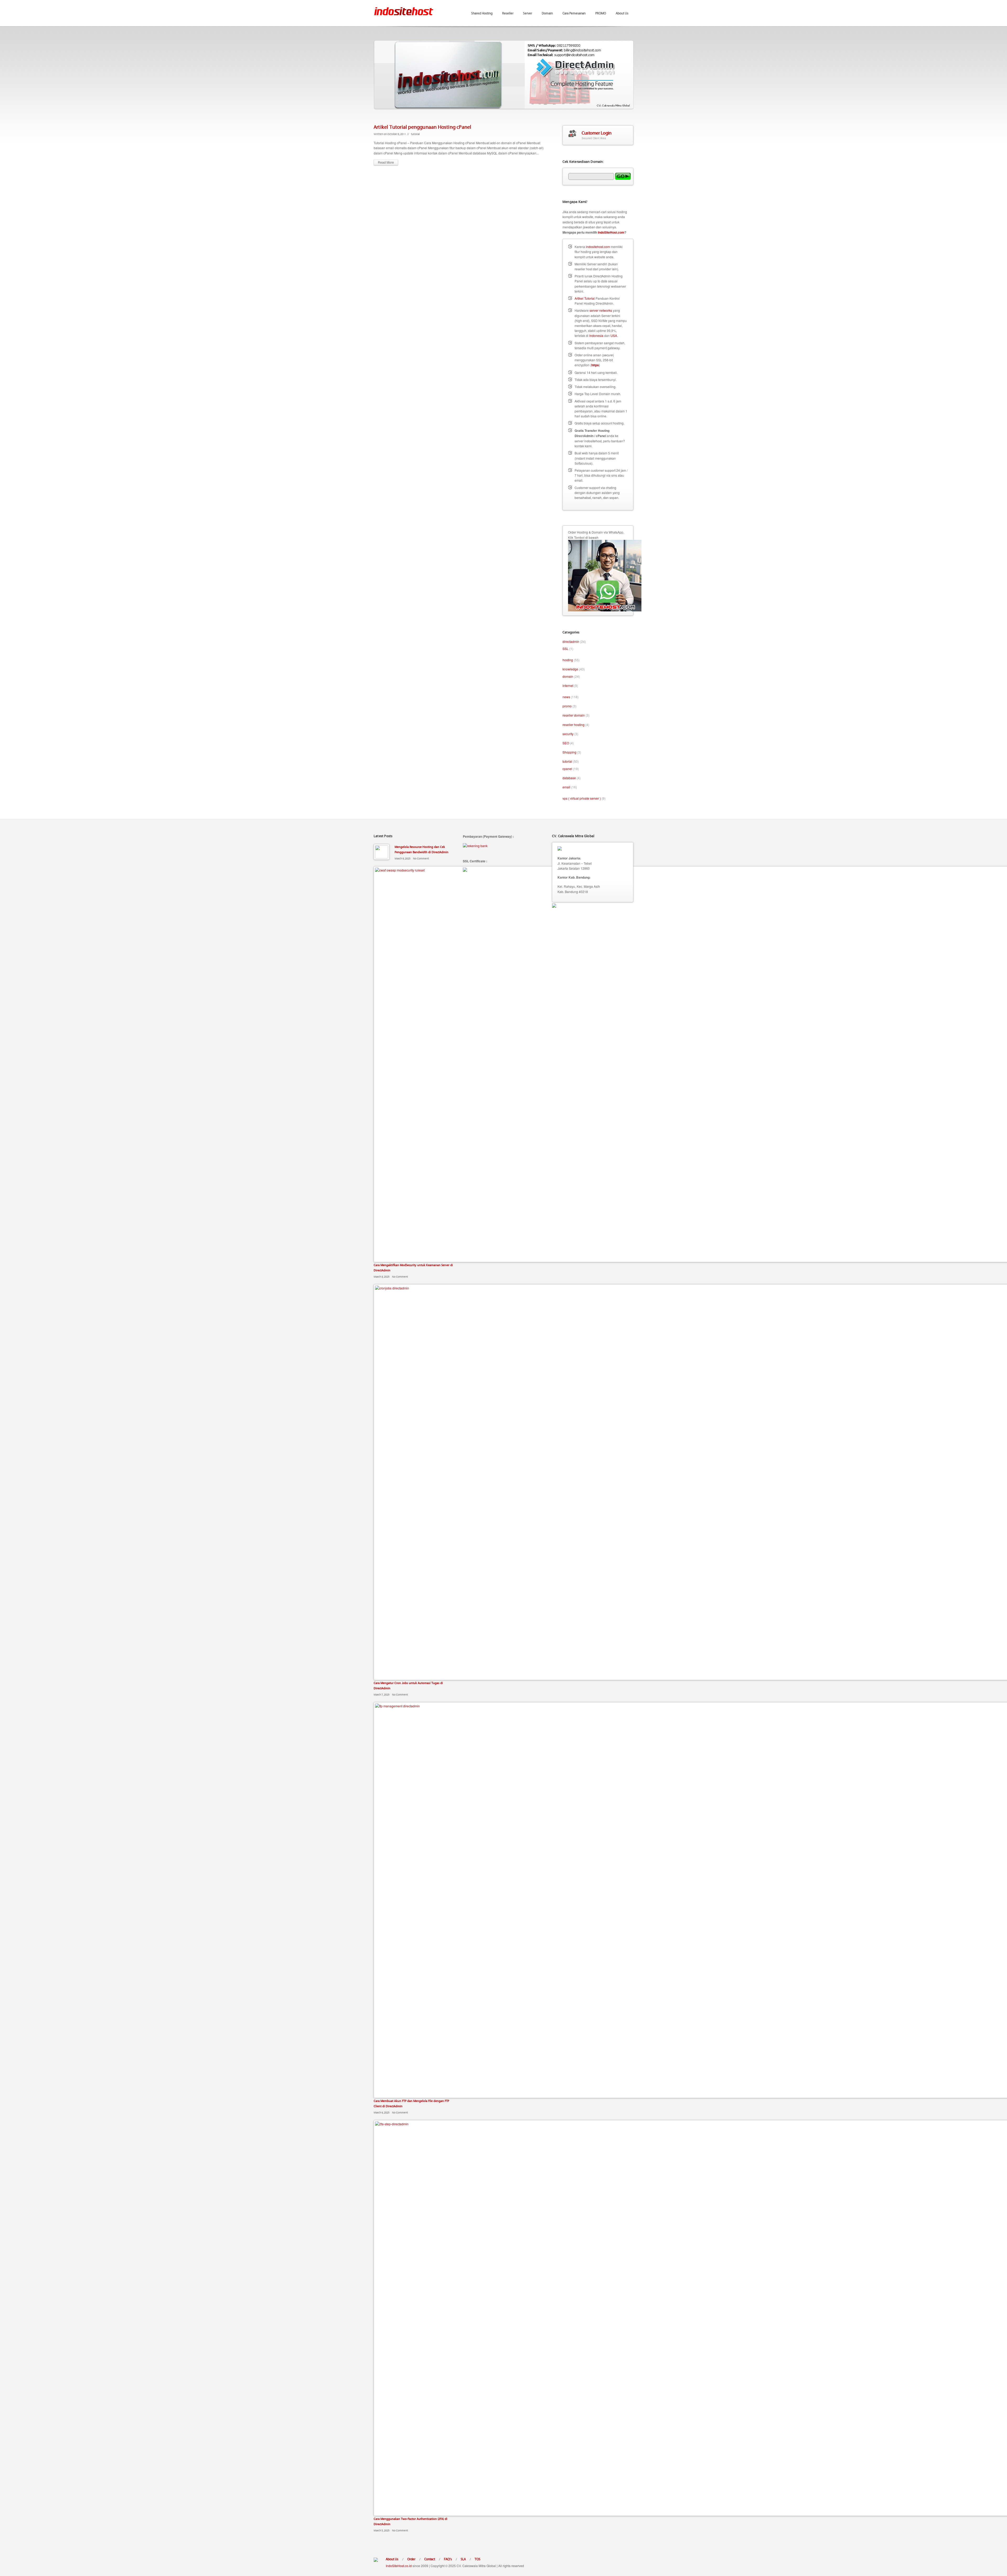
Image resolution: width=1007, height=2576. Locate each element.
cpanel (567, 769)
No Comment (421, 858)
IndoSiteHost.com (611, 232)
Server (528, 13)
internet (568, 685)
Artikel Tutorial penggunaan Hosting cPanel (422, 127)
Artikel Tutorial (585, 298)
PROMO (601, 13)
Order (411, 2559)
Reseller (508, 13)
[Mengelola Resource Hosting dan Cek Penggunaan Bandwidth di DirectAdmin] (382, 852)
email (566, 787)
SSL (566, 649)
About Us (622, 13)
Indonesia (596, 335)
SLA (463, 2559)
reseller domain (574, 715)
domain (568, 676)
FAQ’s (448, 2559)
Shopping (569, 752)
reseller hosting (574, 725)
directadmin (571, 641)
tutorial (415, 134)
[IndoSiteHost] (404, 8)
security (568, 734)
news (566, 697)
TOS (478, 2559)
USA (614, 335)
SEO (566, 743)
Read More (386, 162)
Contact (430, 2559)
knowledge (570, 669)
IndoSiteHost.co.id (399, 2566)
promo (567, 706)
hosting (568, 660)
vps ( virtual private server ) (582, 798)
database (569, 778)
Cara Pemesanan (574, 13)
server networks (601, 310)
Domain (547, 13)
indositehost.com (598, 247)
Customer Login (596, 133)
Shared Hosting (482, 13)
